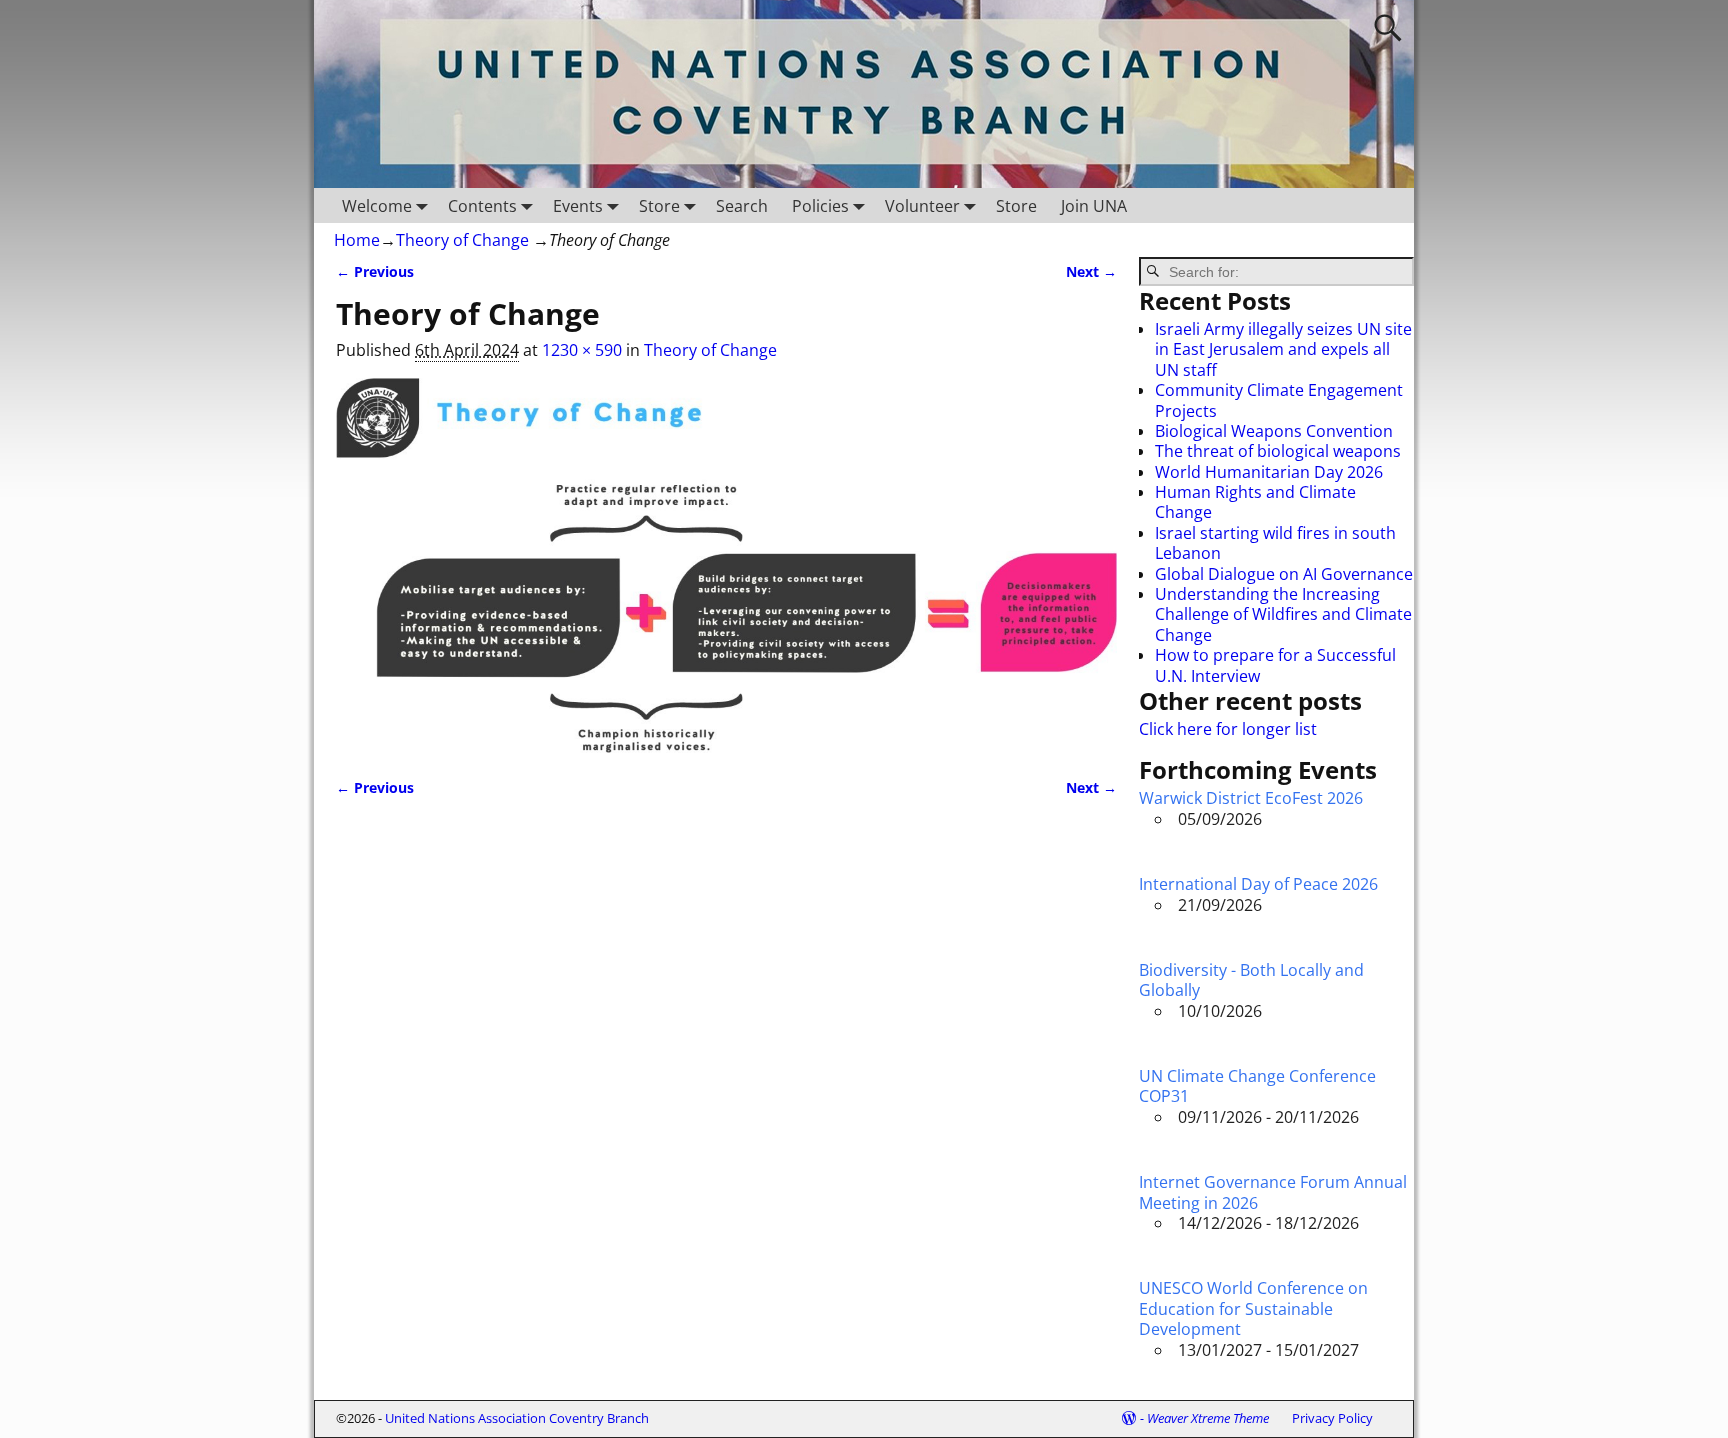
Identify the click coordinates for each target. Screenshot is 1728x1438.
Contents (482, 206)
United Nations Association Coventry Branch (517, 1418)
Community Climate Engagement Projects (1279, 400)
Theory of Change (462, 240)
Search (742, 206)
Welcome (377, 206)
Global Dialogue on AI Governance (1284, 574)
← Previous (375, 271)
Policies (820, 206)
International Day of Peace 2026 (1258, 884)
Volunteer (922, 206)
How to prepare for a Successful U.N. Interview (1275, 665)
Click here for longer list (1228, 729)
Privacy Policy (1332, 1418)
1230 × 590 (582, 350)
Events (578, 206)
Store (659, 206)
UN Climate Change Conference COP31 (1257, 1086)
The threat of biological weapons (1278, 451)
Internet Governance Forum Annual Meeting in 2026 (1273, 1192)
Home (357, 240)
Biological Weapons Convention (1274, 431)
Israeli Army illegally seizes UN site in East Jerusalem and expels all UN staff (1283, 349)
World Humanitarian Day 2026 (1269, 472)
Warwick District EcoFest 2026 (1251, 798)
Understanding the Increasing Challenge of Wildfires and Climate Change (1283, 614)
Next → (1091, 271)
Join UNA (1094, 206)
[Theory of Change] (726, 565)
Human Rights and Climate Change (1255, 502)
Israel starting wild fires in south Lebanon (1275, 543)
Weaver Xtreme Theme (1208, 1418)
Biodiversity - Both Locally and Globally (1251, 980)
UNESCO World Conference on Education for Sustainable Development (1253, 1308)
